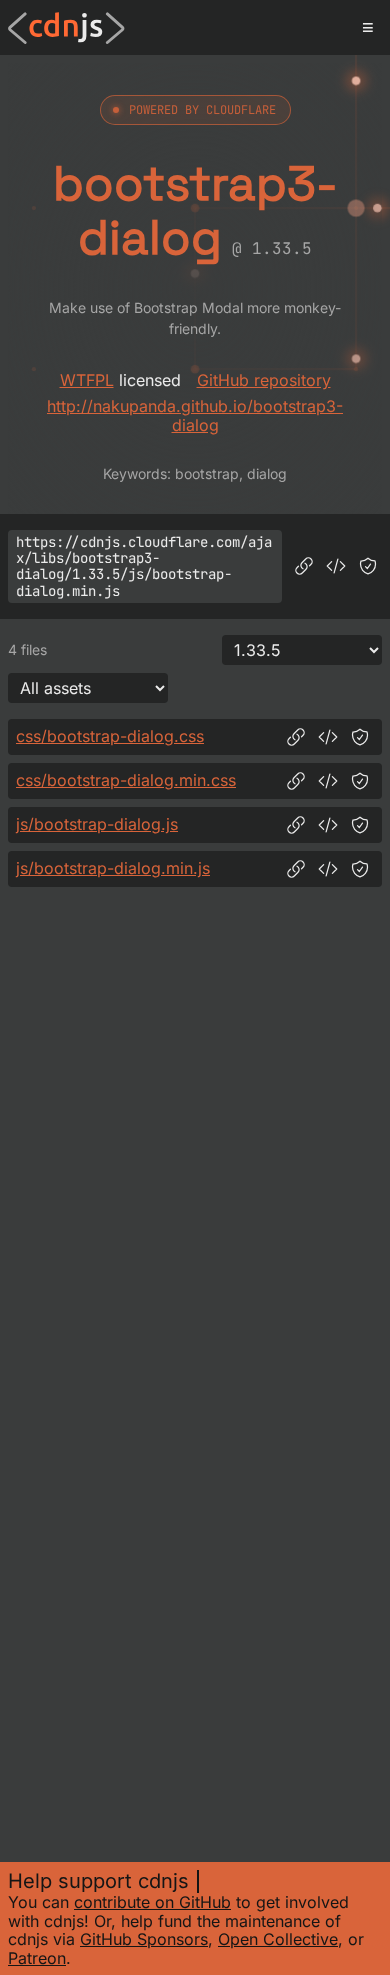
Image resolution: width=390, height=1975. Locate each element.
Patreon (37, 1958)
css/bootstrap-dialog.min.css (126, 780)
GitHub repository (264, 380)
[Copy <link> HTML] (328, 737)
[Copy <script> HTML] (336, 566)
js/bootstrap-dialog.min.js (113, 868)
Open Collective (278, 1939)
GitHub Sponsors (144, 1939)
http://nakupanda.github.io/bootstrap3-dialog (195, 415)
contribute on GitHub (152, 1902)
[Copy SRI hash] (368, 566)
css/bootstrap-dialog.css (110, 736)
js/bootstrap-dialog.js (97, 824)
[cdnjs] (66, 28)
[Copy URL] (304, 566)
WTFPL (87, 380)
